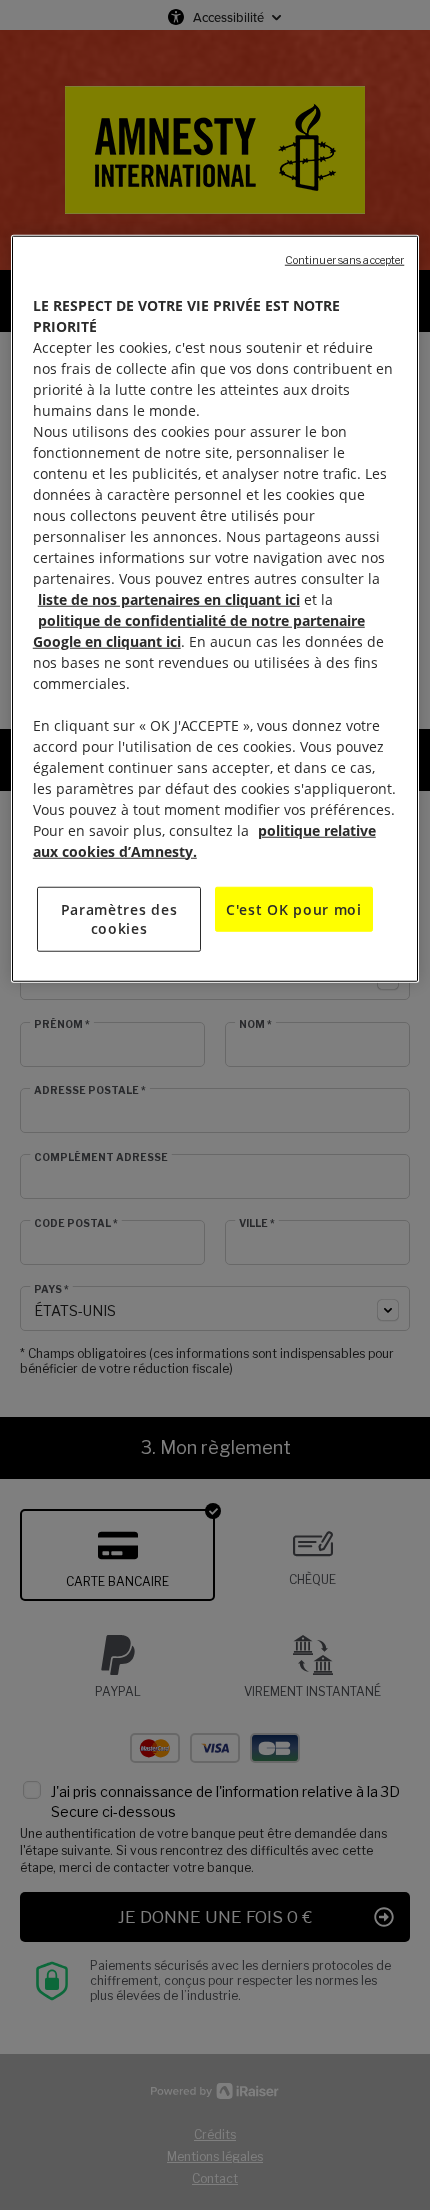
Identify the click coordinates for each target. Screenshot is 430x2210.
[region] (215, 608)
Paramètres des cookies (119, 918)
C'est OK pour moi (294, 908)
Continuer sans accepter (344, 259)
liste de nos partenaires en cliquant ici (169, 598)
